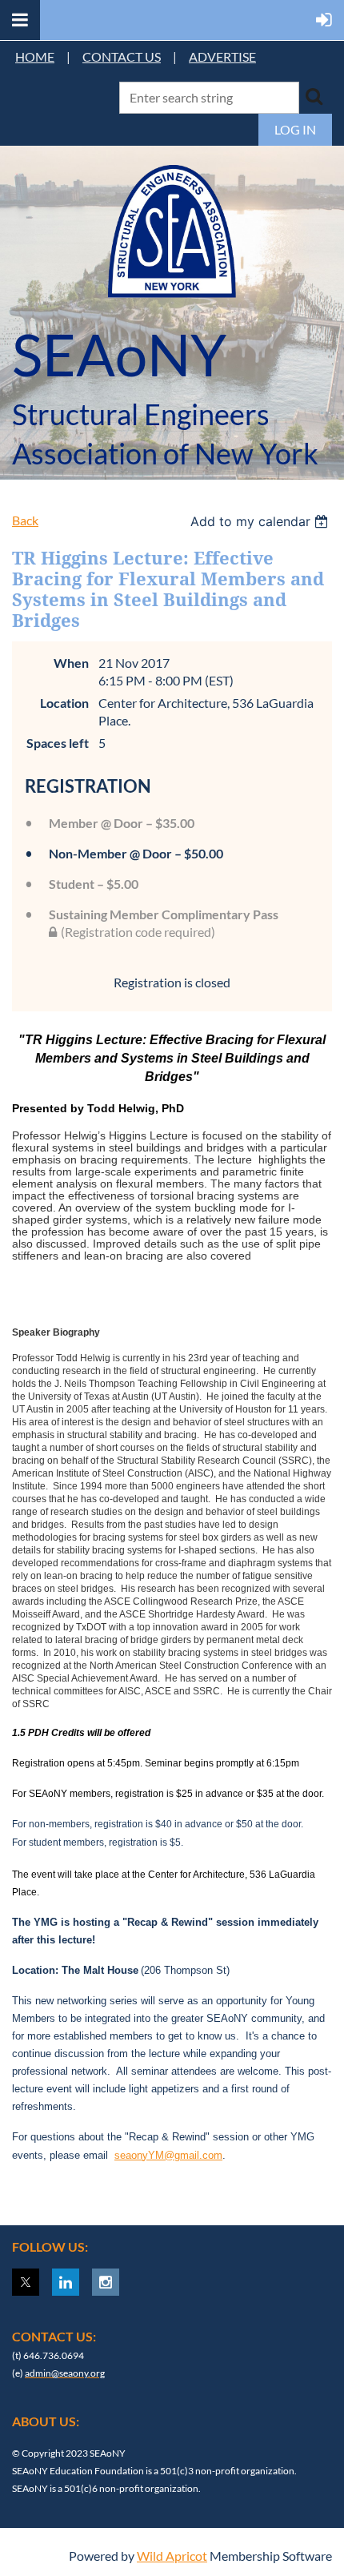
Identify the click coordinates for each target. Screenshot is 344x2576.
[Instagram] (106, 2282)
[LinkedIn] (66, 2282)
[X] (26, 2282)
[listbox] (261, 521)
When (71, 663)
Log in (295, 129)
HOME (35, 56)
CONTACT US (122, 56)
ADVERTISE (222, 56)
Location (64, 703)
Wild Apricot (172, 2556)
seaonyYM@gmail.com (168, 2155)
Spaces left (58, 743)
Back (25, 520)
